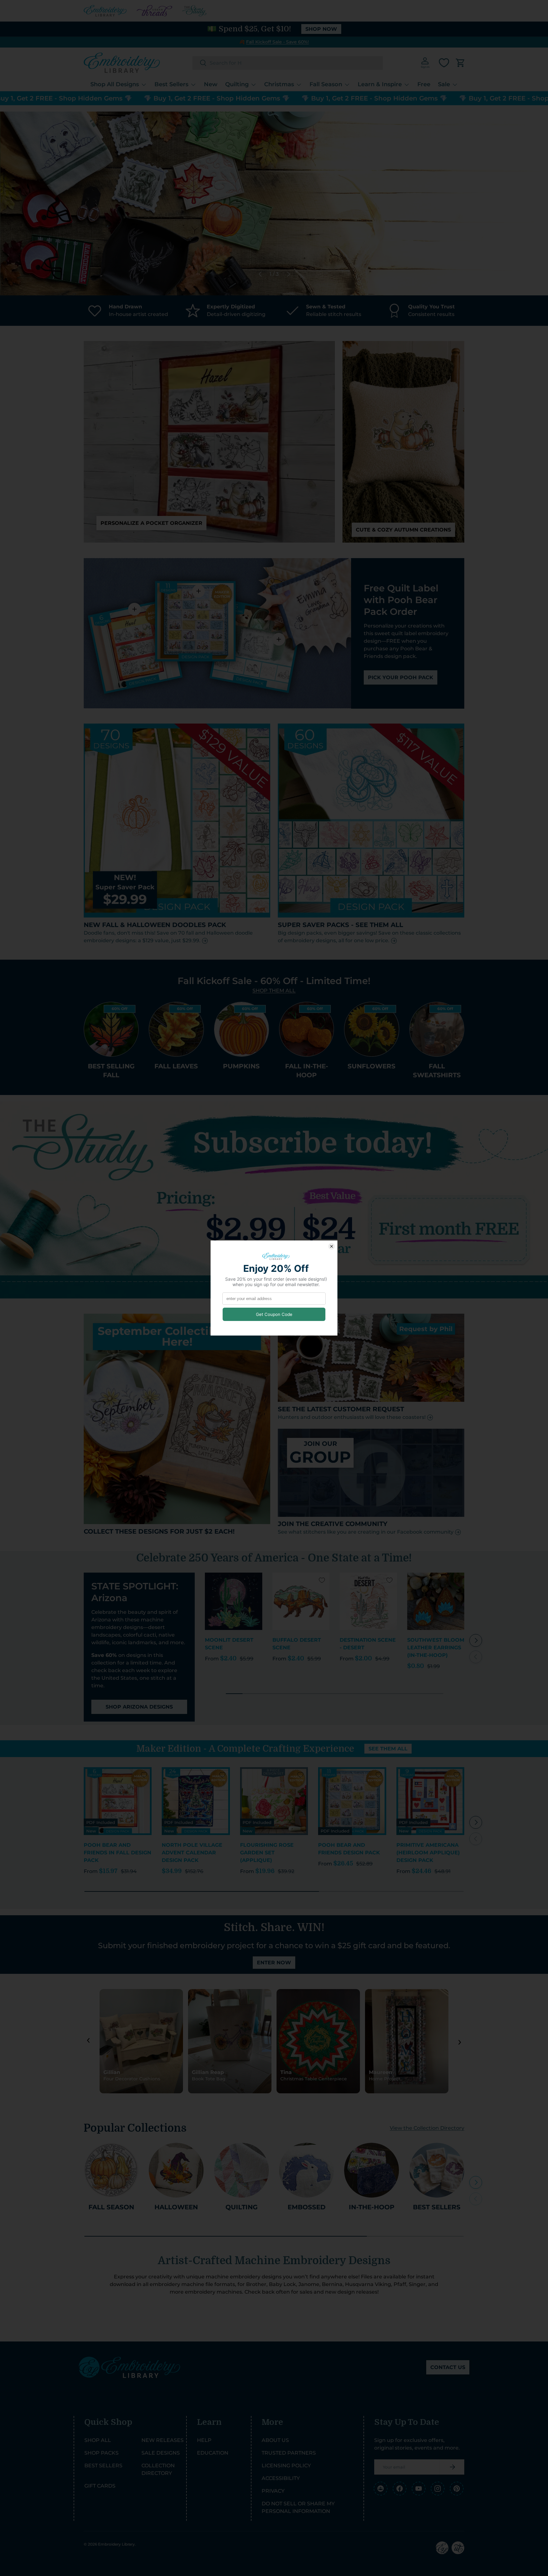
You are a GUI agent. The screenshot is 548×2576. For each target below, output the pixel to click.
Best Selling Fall (111, 1071)
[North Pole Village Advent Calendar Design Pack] (196, 1801)
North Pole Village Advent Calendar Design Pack (192, 1853)
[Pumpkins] (241, 1029)
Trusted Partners (289, 2453)
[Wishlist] (444, 63)
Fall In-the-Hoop (307, 1071)
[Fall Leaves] (176, 1029)
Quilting (237, 84)
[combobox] (288, 63)
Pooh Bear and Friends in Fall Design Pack (117, 1853)
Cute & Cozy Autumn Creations (403, 530)
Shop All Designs (115, 84)
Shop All (98, 2440)
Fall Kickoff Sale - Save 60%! (277, 42)
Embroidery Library (116, 2544)
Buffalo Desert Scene (297, 1644)
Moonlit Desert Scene (229, 1644)
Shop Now (321, 29)
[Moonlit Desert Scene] (234, 1601)
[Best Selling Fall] (111, 1029)
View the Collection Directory (427, 2128)
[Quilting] (241, 2170)
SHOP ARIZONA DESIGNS (139, 1707)
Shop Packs (101, 2453)
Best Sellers (171, 84)
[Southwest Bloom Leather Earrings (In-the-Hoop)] (436, 1601)
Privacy (273, 2491)
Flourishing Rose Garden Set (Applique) (267, 1853)
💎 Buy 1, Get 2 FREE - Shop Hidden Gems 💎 (136, 98)
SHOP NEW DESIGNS (411, 229)
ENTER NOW (274, 1963)
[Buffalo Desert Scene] (301, 1601)
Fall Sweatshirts (437, 1071)
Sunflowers (372, 1066)
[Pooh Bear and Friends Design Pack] (352, 1801)
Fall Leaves (176, 1066)
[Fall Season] (111, 2170)
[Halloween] (176, 2170)
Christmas (279, 84)
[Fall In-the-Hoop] (307, 1029)
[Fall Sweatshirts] (437, 1029)
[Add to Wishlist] (255, 1580)
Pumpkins (241, 1066)
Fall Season (326, 84)
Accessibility (281, 2478)
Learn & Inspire (380, 84)
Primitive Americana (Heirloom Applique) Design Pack (428, 1853)
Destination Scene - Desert (368, 1644)
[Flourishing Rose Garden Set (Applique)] (274, 1801)
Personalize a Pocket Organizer (151, 523)
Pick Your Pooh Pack (401, 677)
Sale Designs (161, 2453)
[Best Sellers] (437, 2170)
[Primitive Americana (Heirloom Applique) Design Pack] (430, 1801)
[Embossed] (307, 2170)
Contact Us (448, 2367)
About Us (275, 2440)
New (211, 84)
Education (213, 2453)
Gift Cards (100, 2486)
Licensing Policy (286, 2466)
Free (424, 84)
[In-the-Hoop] (372, 2170)
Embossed (307, 2207)
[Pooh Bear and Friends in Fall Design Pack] (118, 1801)
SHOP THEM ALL (274, 990)
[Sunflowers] (372, 1029)
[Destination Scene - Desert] (368, 1601)
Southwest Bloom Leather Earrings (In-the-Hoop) (436, 1648)
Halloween (176, 2207)
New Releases (163, 2440)
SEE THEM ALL (388, 1749)
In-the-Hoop (372, 2207)
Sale (444, 84)
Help (204, 2440)
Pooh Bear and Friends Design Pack (349, 1849)
